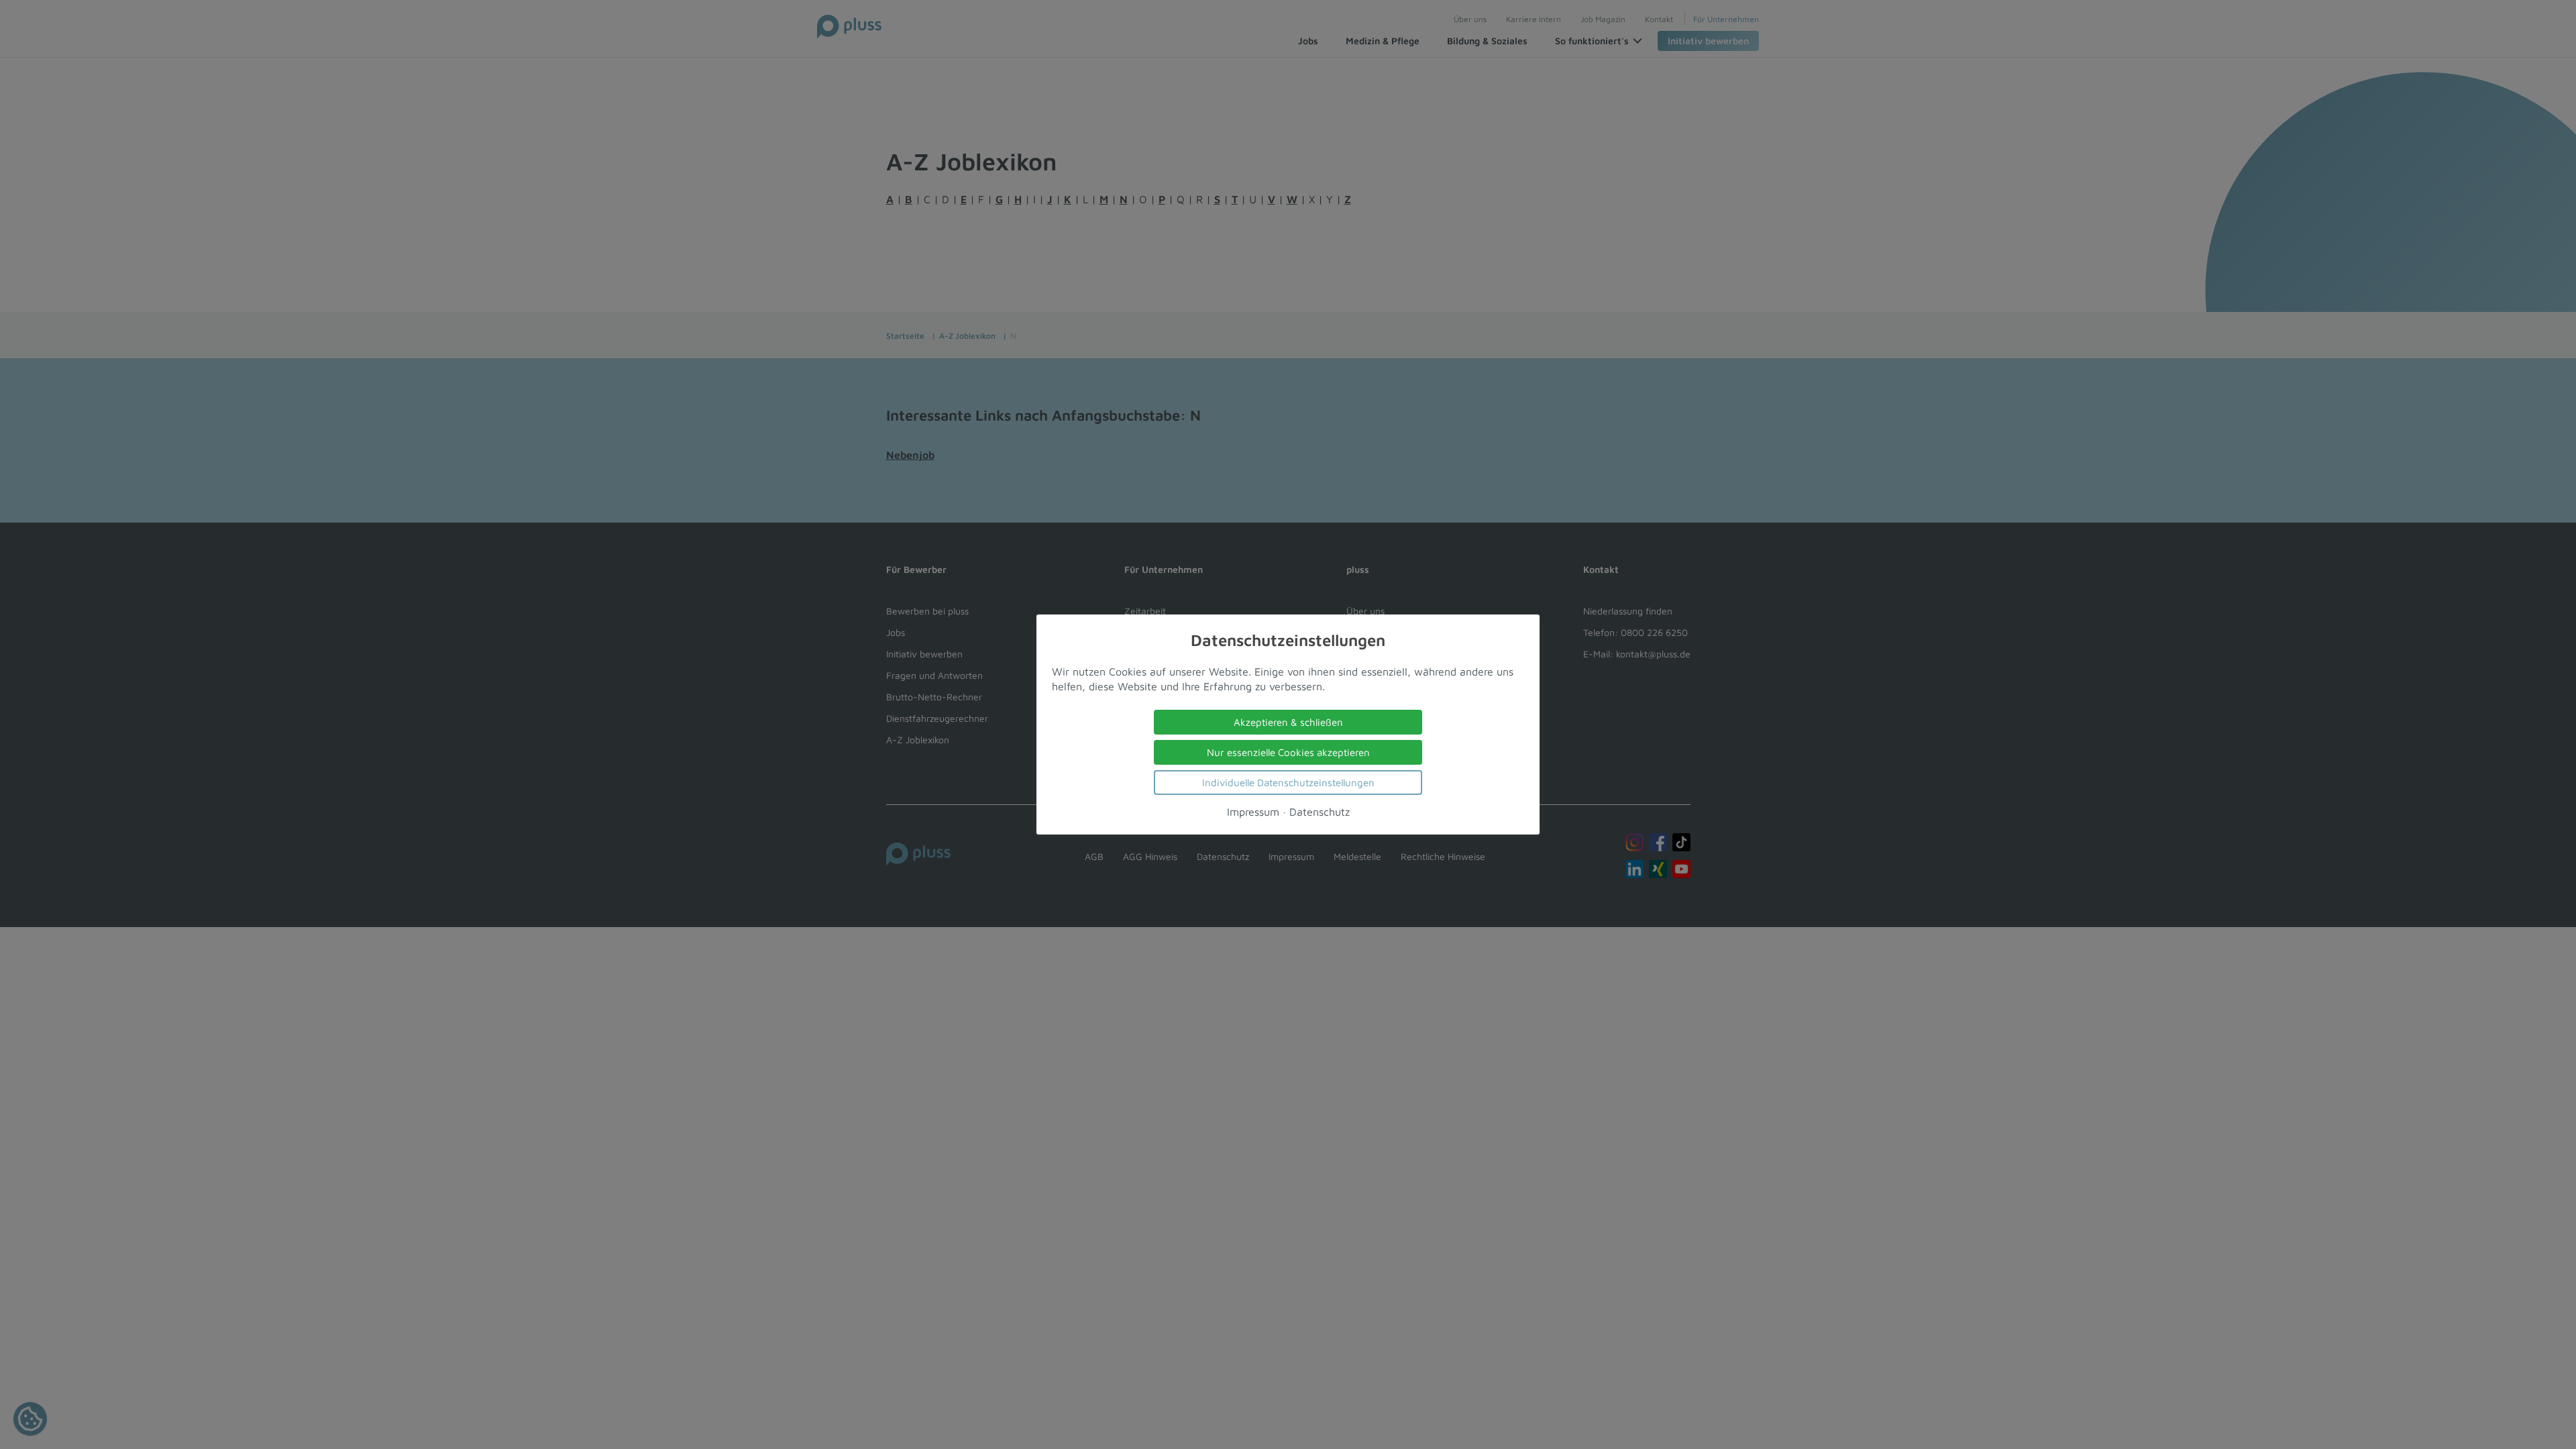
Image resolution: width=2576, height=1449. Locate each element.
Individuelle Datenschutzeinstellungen (1288, 783)
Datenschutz (1320, 812)
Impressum (1253, 812)
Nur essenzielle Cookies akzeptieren (1288, 752)
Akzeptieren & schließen (1288, 722)
